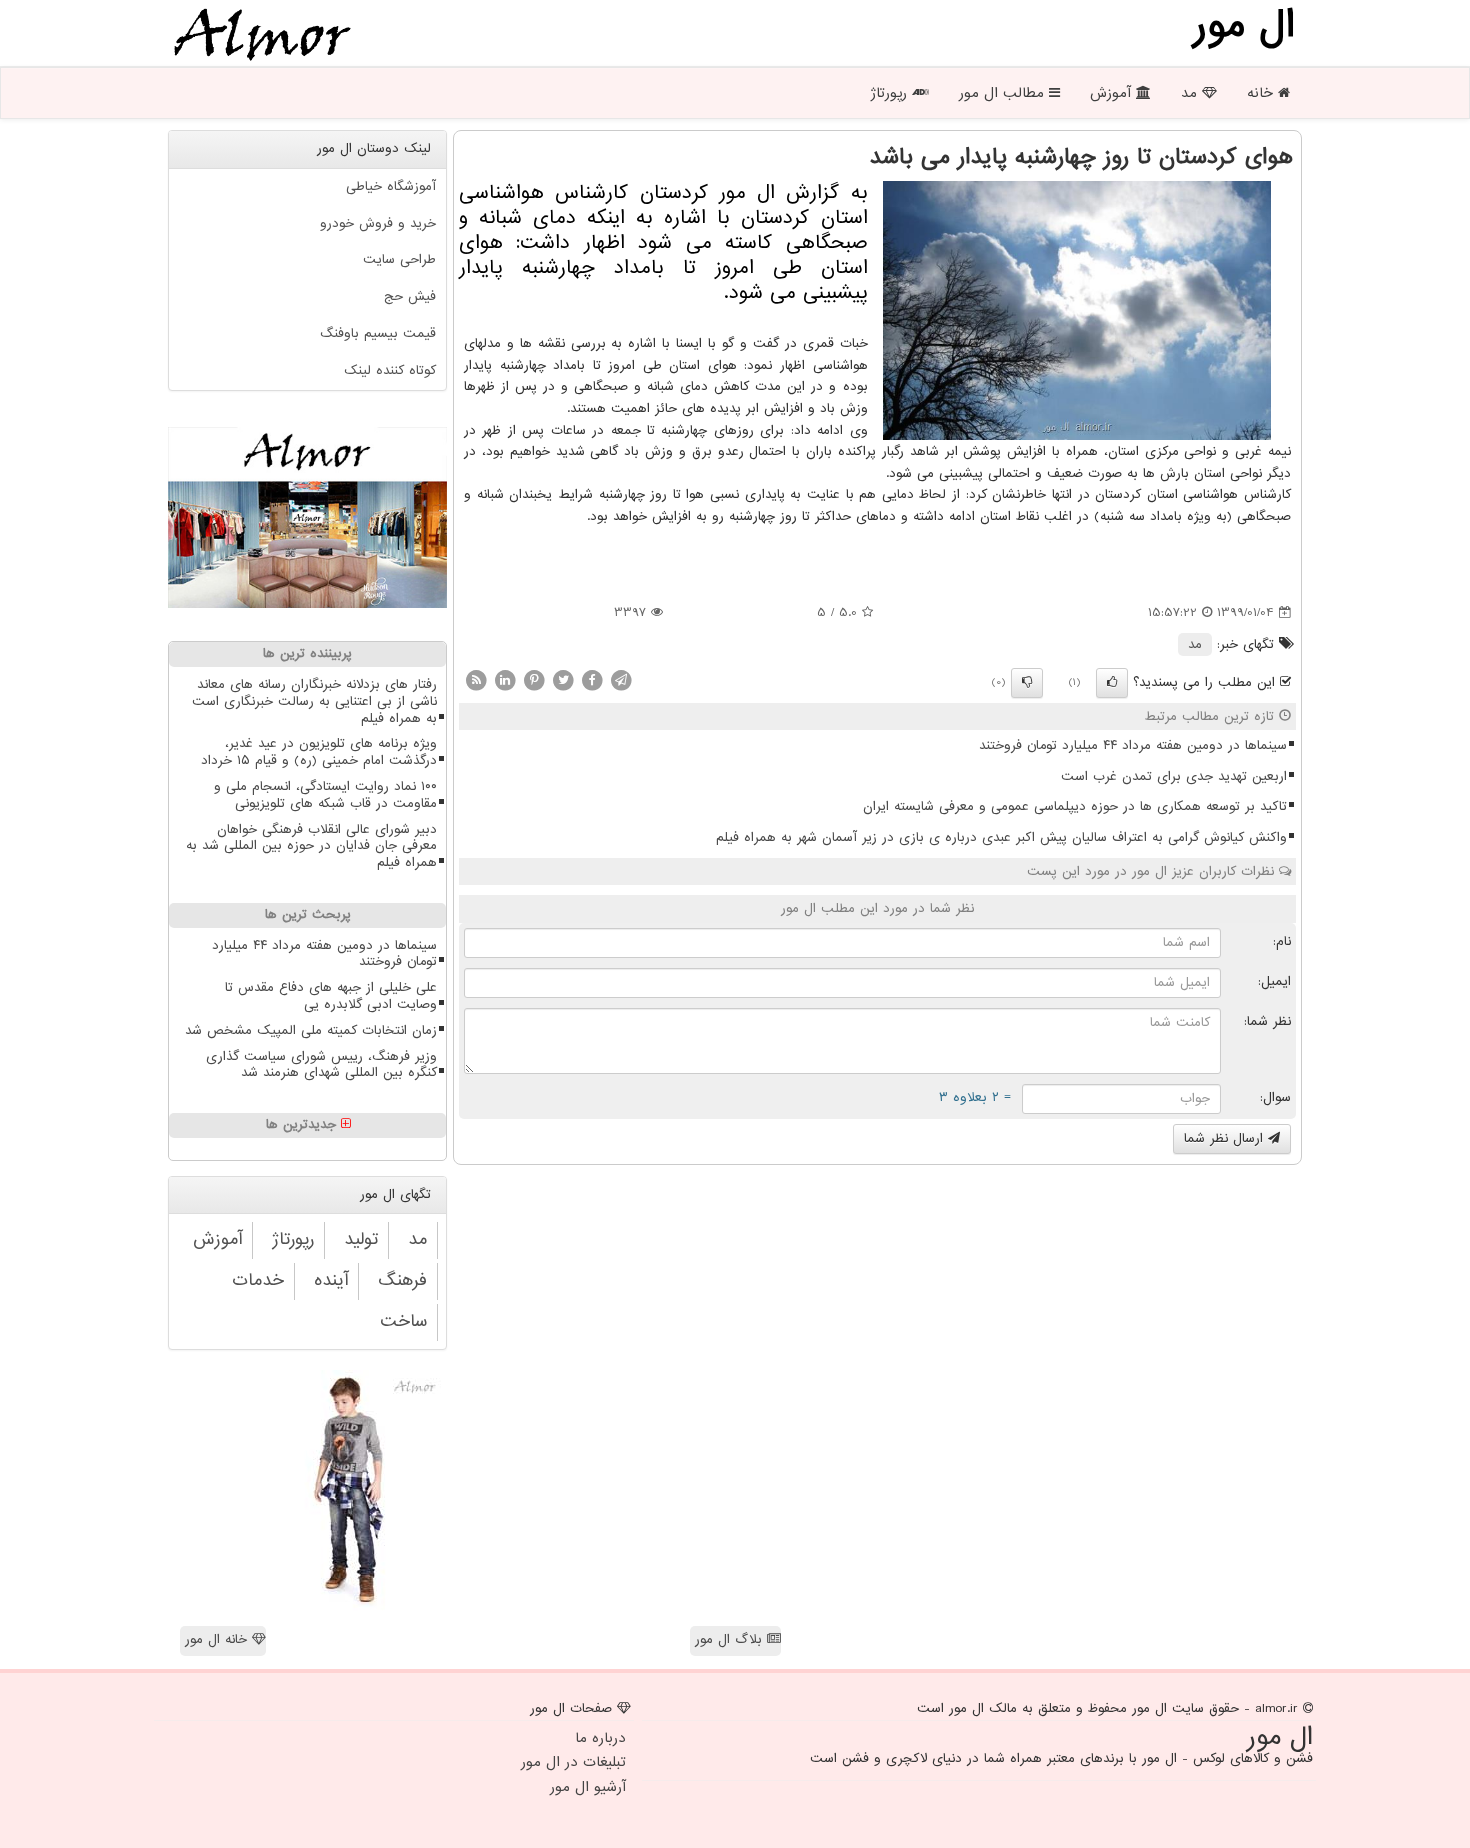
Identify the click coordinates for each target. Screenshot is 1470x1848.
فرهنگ (402, 1280)
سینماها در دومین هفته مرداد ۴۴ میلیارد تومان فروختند (1133, 745)
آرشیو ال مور (588, 1787)
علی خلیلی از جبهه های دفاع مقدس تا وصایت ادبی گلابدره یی (331, 996)
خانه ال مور (218, 1639)
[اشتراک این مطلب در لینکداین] (505, 679)
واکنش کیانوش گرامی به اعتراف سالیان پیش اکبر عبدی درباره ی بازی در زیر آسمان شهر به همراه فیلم (1001, 837)
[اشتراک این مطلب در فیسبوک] (592, 679)
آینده (331, 1280)
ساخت (403, 1321)
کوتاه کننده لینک (390, 370)
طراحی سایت (399, 259)
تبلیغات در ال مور (573, 1762)
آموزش (1113, 93)
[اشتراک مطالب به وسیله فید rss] (476, 679)
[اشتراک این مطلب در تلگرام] (621, 679)
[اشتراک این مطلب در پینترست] (534, 679)
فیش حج (410, 296)
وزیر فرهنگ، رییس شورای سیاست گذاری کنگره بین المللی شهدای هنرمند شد (321, 1065)
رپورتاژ (891, 93)
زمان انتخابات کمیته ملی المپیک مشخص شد (311, 1030)
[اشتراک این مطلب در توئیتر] (563, 679)
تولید (361, 1239)
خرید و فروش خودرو (378, 223)
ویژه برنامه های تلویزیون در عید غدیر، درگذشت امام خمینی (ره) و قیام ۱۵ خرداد (319, 752)
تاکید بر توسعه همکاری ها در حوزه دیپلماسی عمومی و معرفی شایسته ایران (1075, 806)
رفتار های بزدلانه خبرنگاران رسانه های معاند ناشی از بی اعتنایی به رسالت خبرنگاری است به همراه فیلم (314, 701)
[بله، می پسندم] (1112, 683)
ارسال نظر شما (1226, 1138)
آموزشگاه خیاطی (391, 186)
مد (1191, 93)
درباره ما (600, 1738)
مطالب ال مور (1004, 93)
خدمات (258, 1280)
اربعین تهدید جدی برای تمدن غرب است (1174, 776)
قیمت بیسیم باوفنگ (378, 333)
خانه (1262, 93)
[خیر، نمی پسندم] (1027, 683)
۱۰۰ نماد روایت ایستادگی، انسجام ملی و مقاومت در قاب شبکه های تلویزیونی (325, 795)
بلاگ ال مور (731, 1639)
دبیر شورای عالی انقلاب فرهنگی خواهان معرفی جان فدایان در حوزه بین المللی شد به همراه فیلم (311, 846)
